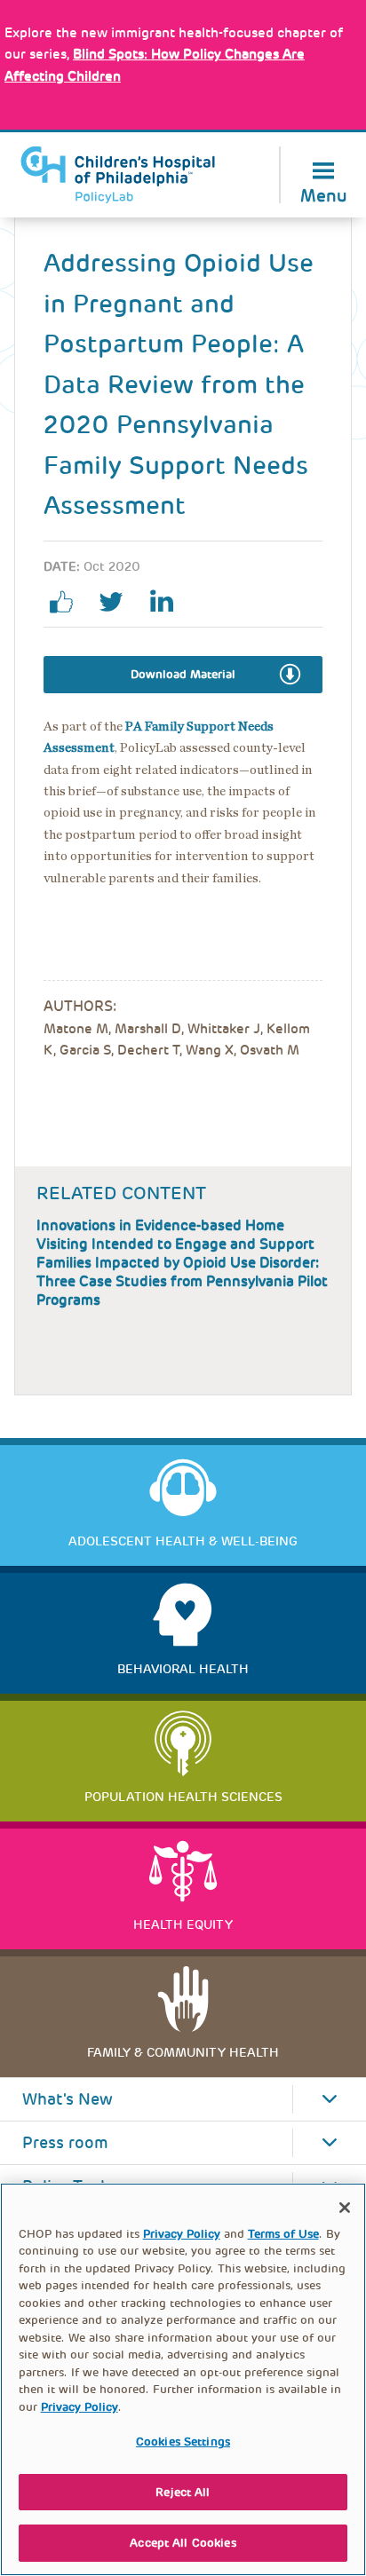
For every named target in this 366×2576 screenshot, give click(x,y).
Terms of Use (283, 2234)
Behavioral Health (183, 1669)
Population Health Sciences (183, 1797)
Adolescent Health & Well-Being (183, 1541)
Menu (324, 194)
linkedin (168, 602)
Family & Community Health (183, 2052)
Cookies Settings (183, 2442)
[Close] (345, 2208)
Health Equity (183, 1924)
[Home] (118, 175)
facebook (68, 602)
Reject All (183, 2492)
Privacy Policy (182, 2234)
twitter (118, 602)
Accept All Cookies (183, 2543)
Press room (65, 2143)
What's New (68, 2099)
